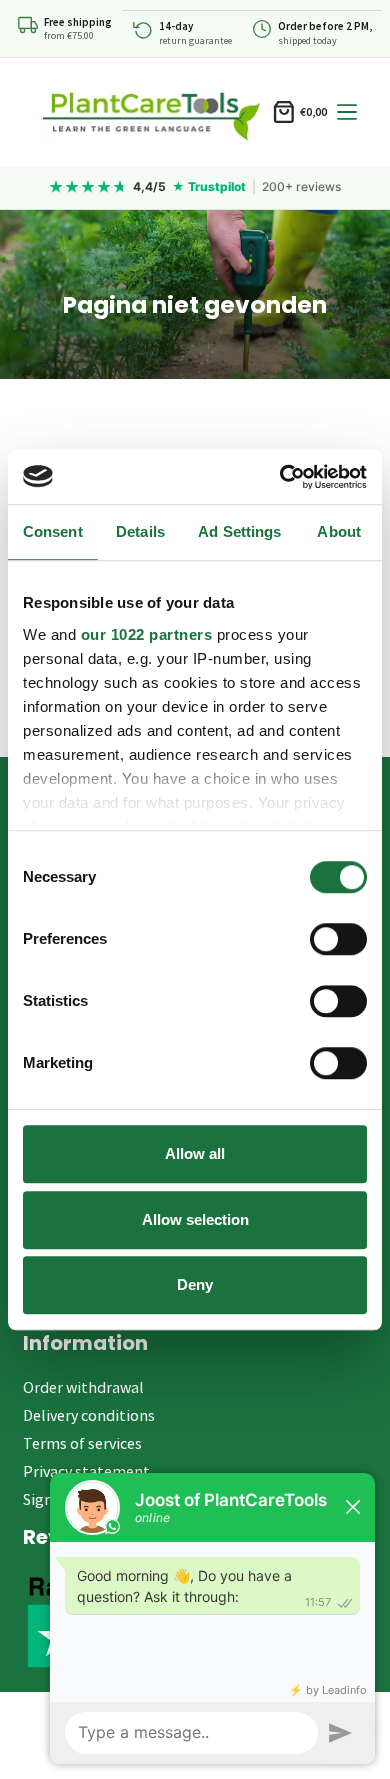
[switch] (338, 939)
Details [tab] (140, 531)
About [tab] (339, 531)
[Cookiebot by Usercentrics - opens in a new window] (280, 477)
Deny (195, 1284)
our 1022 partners (147, 634)
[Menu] (347, 112)
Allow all (195, 1153)
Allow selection (195, 1219)
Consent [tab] (53, 531)
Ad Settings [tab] (239, 531)
